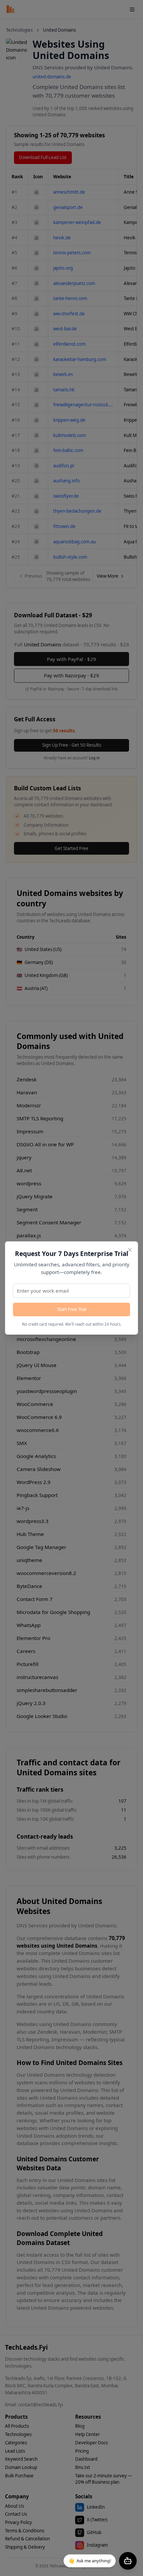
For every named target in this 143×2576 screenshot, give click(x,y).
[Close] (130, 1250)
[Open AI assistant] (128, 2561)
